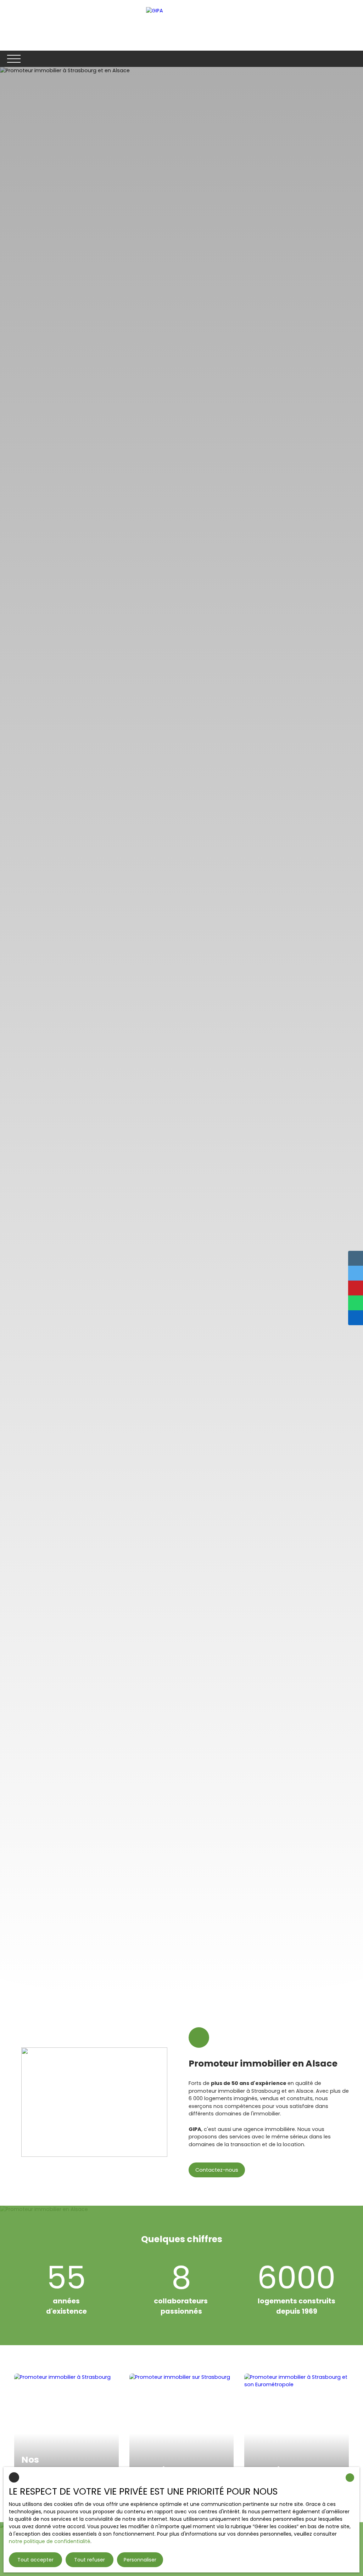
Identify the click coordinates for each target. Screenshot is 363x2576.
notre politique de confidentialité (50, 2541)
